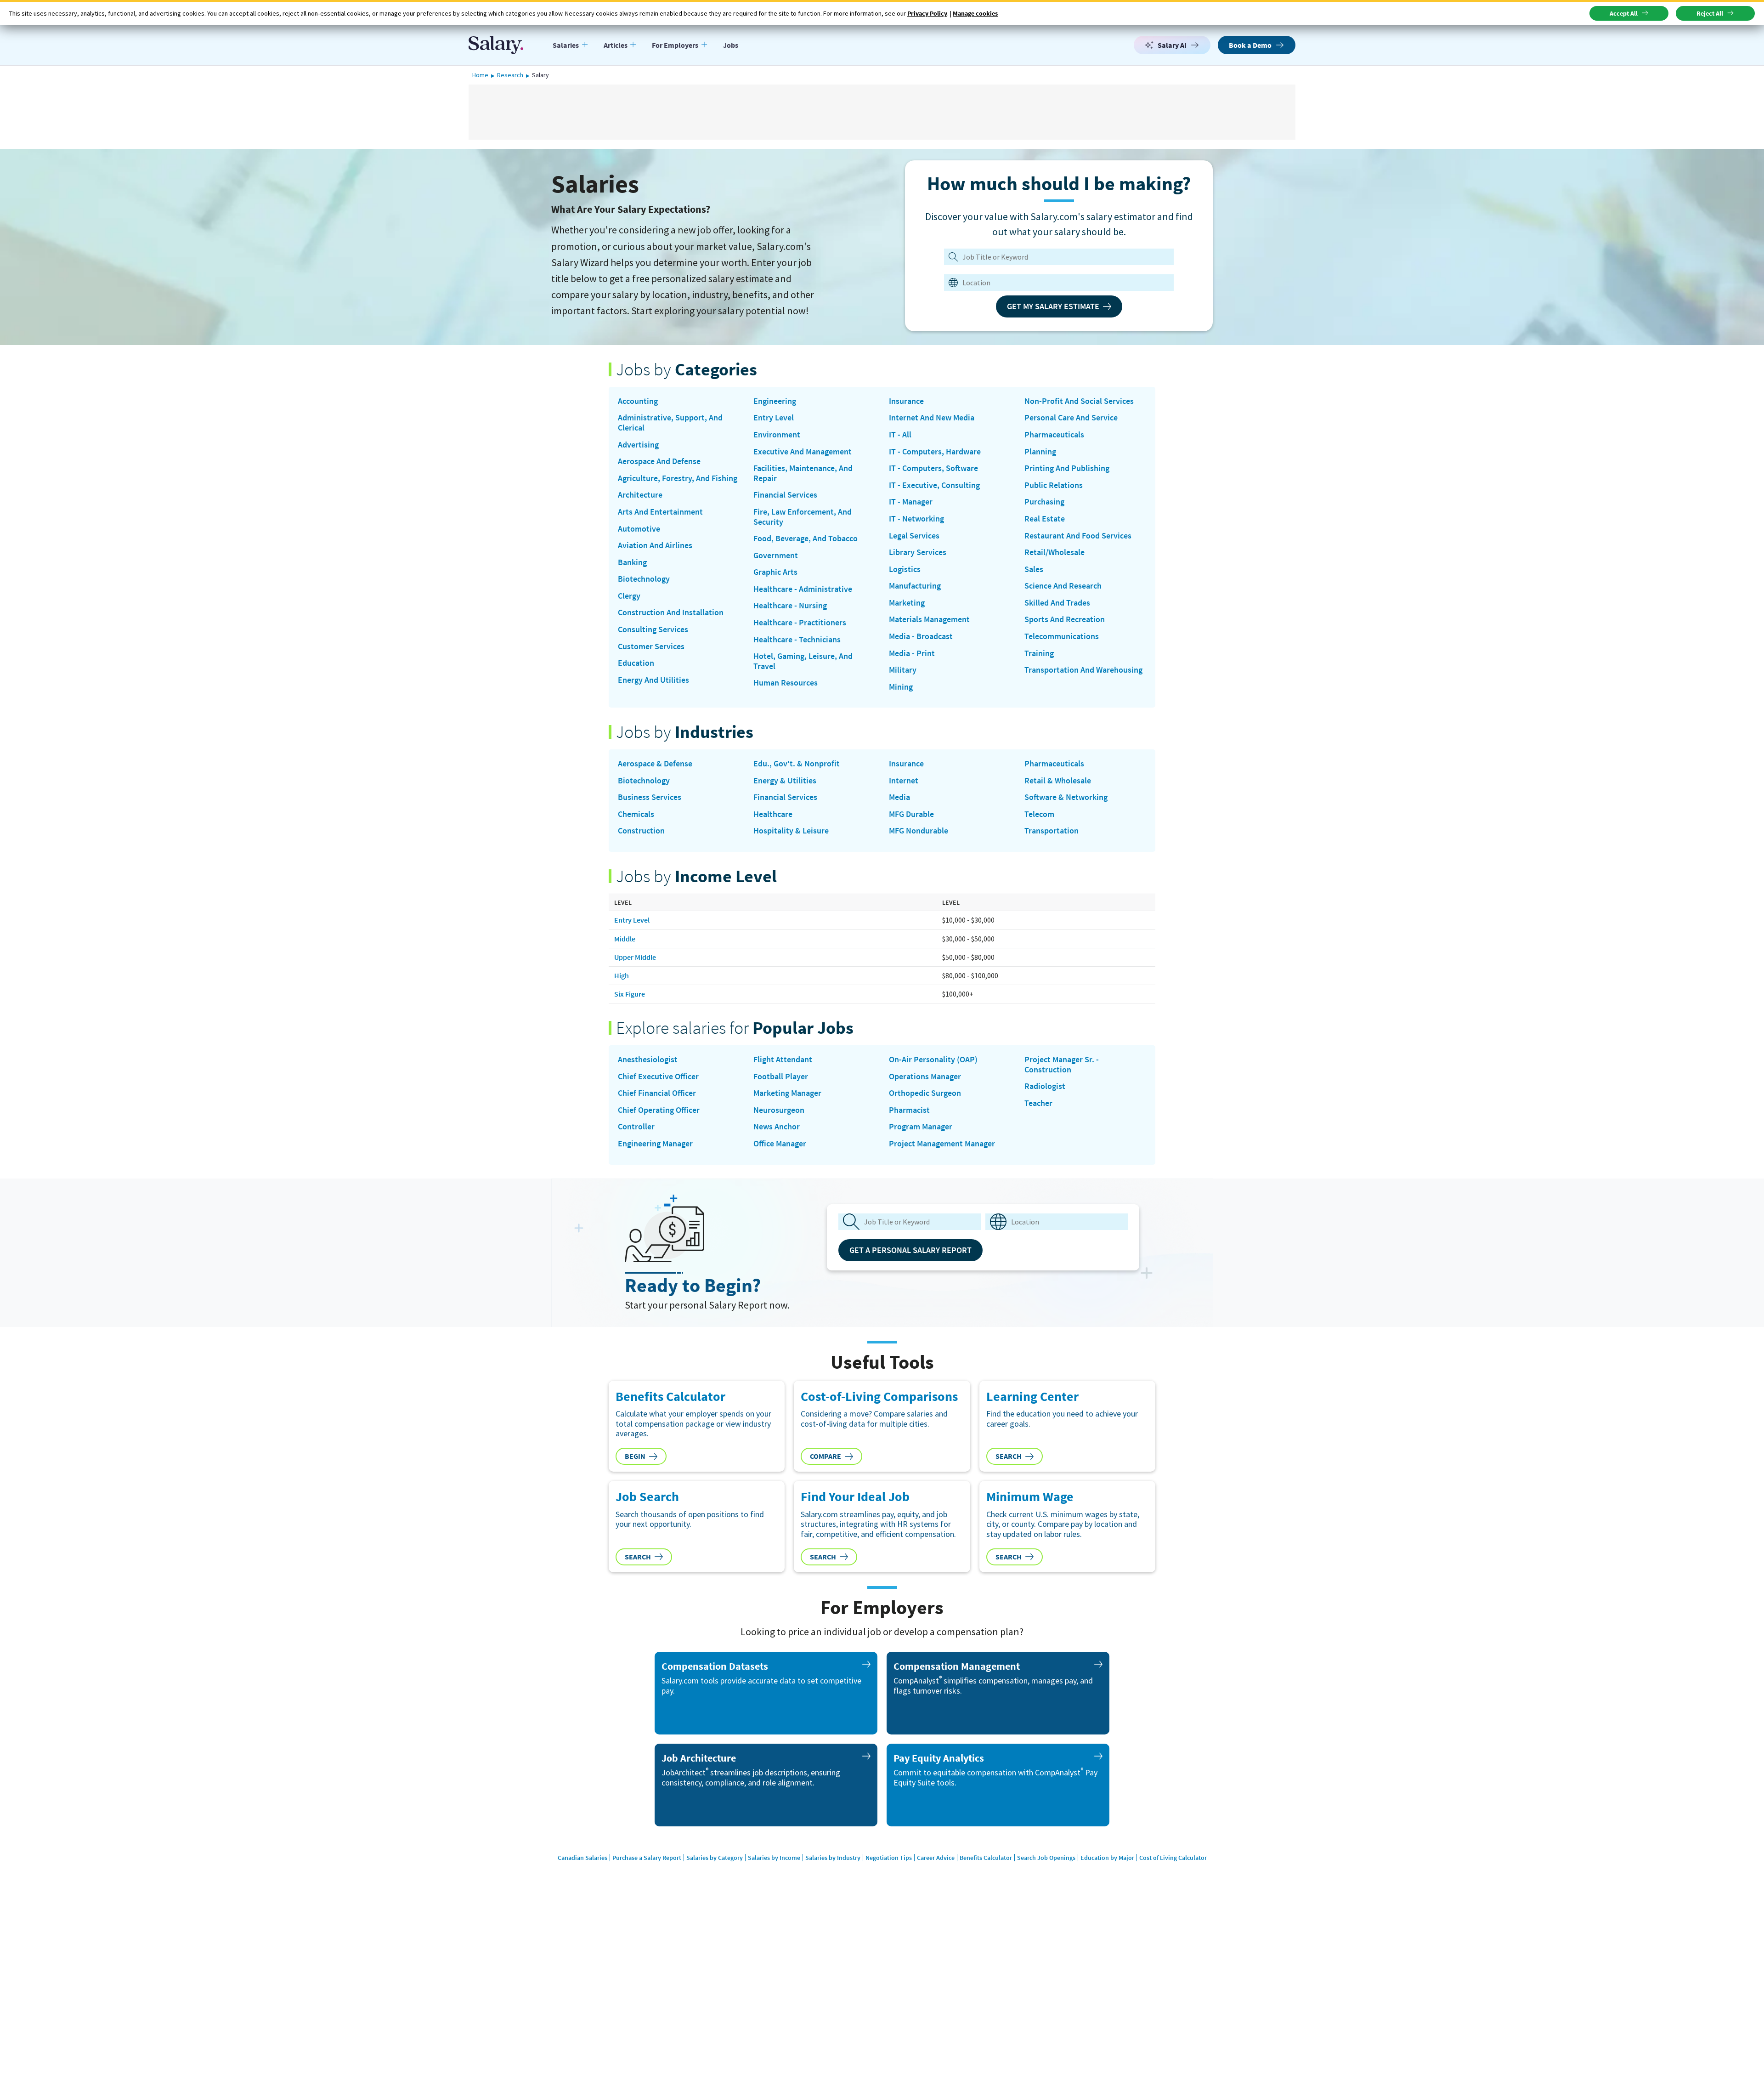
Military (903, 670)
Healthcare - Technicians (797, 640)
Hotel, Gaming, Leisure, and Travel (803, 661)
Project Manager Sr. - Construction (1062, 1064)
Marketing (907, 603)
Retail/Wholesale (1054, 552)
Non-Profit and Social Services (1079, 401)
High (622, 975)
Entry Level (774, 418)
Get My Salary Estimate (1053, 306)
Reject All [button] (1710, 13)
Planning (1040, 452)
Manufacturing (915, 586)
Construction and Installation (671, 612)
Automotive (639, 529)
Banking (632, 562)
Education (636, 663)
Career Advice (936, 1858)
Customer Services (651, 646)
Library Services (918, 552)
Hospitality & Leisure (791, 831)
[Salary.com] (496, 45)
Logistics (905, 569)
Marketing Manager (787, 1093)
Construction (641, 831)
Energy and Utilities (653, 680)
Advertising (638, 445)
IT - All (900, 435)
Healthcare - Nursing (790, 606)
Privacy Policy (927, 13)
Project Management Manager (942, 1144)
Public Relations (1054, 485)
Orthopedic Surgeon (925, 1093)
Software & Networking (1066, 797)
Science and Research (1063, 586)
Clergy (629, 596)
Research (510, 75)
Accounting (638, 401)
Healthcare (773, 814)
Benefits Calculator (986, 1858)
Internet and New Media (932, 418)
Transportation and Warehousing (1083, 670)
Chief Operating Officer (659, 1110)
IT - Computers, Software (933, 468)
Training (1039, 653)
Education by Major (1107, 1858)
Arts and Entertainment (660, 512)
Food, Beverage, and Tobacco (806, 538)
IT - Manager (911, 502)
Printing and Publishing (1067, 468)
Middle (625, 939)
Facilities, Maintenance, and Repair (803, 473)
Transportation (1052, 831)
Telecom (1039, 814)
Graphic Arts (775, 572)
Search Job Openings (1046, 1858)
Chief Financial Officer (657, 1093)
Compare (825, 1456)
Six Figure (630, 994)
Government (776, 555)
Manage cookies (975, 13)
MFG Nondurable (919, 831)
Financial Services (785, 495)
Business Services (650, 797)
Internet (904, 781)
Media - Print (912, 653)
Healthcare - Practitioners (800, 623)
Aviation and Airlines (655, 545)
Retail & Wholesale (1058, 781)
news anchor (777, 1127)
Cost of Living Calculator (1173, 1858)
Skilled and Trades (1057, 603)
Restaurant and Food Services (1078, 536)
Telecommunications (1062, 636)
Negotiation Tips (889, 1858)
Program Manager (921, 1127)
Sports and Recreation (1065, 619)
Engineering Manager (655, 1144)
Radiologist (1045, 1086)
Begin (635, 1456)
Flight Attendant (783, 1060)
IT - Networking (916, 519)
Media (899, 797)
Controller (636, 1127)
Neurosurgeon (779, 1110)
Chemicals (636, 814)
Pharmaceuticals (1054, 435)
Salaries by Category (715, 1858)
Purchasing (1044, 502)
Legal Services (914, 536)
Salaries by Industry (833, 1858)
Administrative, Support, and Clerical (670, 422)
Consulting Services (653, 629)
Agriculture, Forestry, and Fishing (678, 478)
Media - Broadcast (921, 636)
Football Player (781, 1077)
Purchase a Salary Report (647, 1858)
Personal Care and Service (1071, 418)
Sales (1034, 569)
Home (480, 75)
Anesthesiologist (648, 1060)
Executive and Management (803, 452)
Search (1009, 1456)
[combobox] (1053, 283)
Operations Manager (925, 1077)
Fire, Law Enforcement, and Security (803, 517)
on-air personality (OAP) (933, 1060)
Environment (777, 435)
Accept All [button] (1624, 13)
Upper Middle (635, 957)
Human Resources (786, 683)
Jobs (731, 45)
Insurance (906, 401)
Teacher (1038, 1103)
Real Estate (1045, 519)
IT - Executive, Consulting (934, 485)
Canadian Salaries (582, 1858)
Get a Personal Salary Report (910, 1250)
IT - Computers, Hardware (935, 452)
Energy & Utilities (785, 781)
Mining (901, 687)
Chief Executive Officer (658, 1077)
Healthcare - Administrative (803, 589)
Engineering (775, 401)
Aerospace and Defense (659, 461)
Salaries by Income (774, 1858)
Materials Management (929, 619)
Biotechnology (644, 579)
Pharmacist (909, 1110)
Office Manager (780, 1144)
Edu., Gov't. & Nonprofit (797, 764)
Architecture (640, 495)
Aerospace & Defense (655, 764)
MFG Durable (911, 814)
